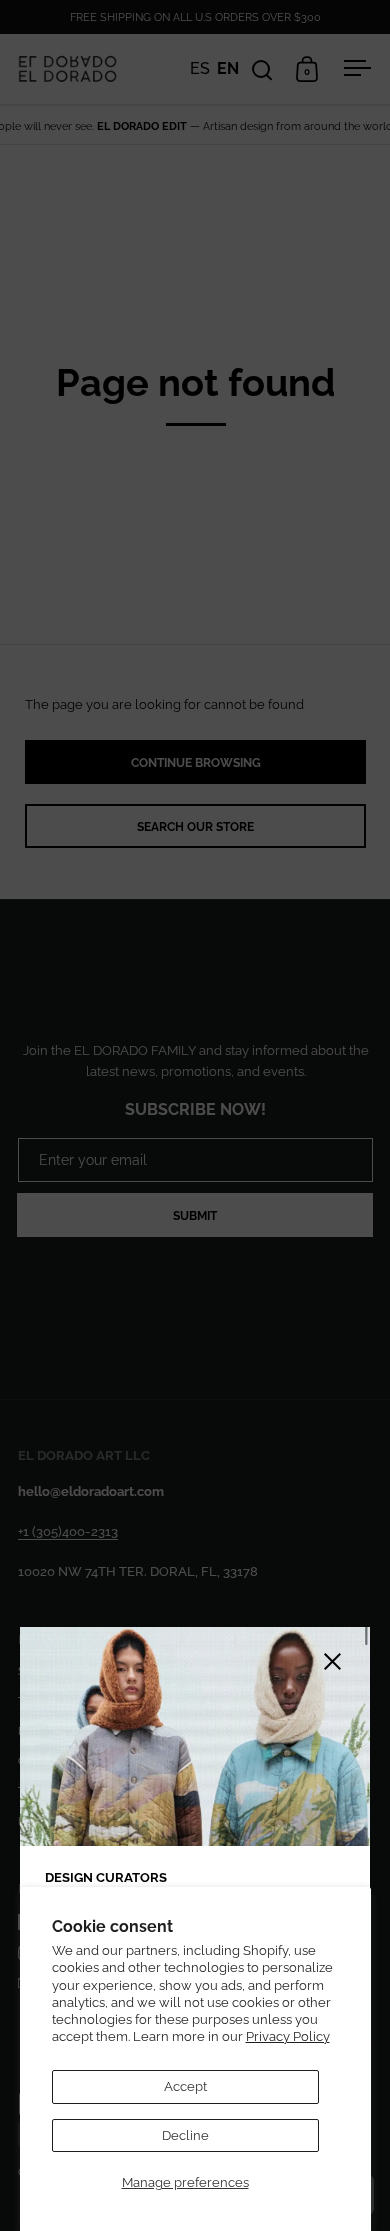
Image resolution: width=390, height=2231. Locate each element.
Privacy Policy (288, 2036)
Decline (185, 2135)
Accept (185, 2086)
